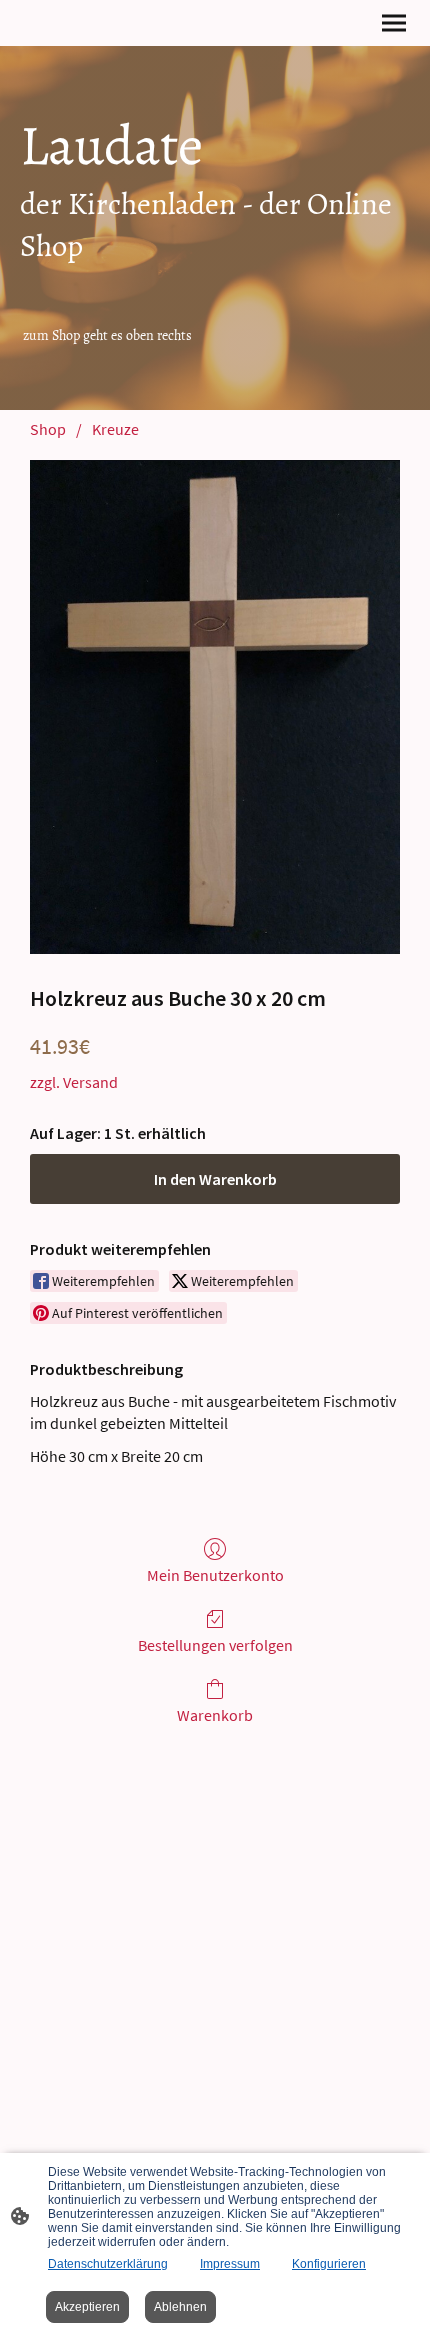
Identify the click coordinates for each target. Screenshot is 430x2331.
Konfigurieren (329, 2264)
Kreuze (115, 429)
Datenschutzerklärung (108, 2264)
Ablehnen (180, 2307)
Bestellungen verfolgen (215, 1645)
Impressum (230, 2264)
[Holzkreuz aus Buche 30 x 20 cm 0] (215, 706)
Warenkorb (215, 1715)
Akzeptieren (87, 2307)
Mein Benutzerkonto (215, 1575)
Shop (48, 429)
